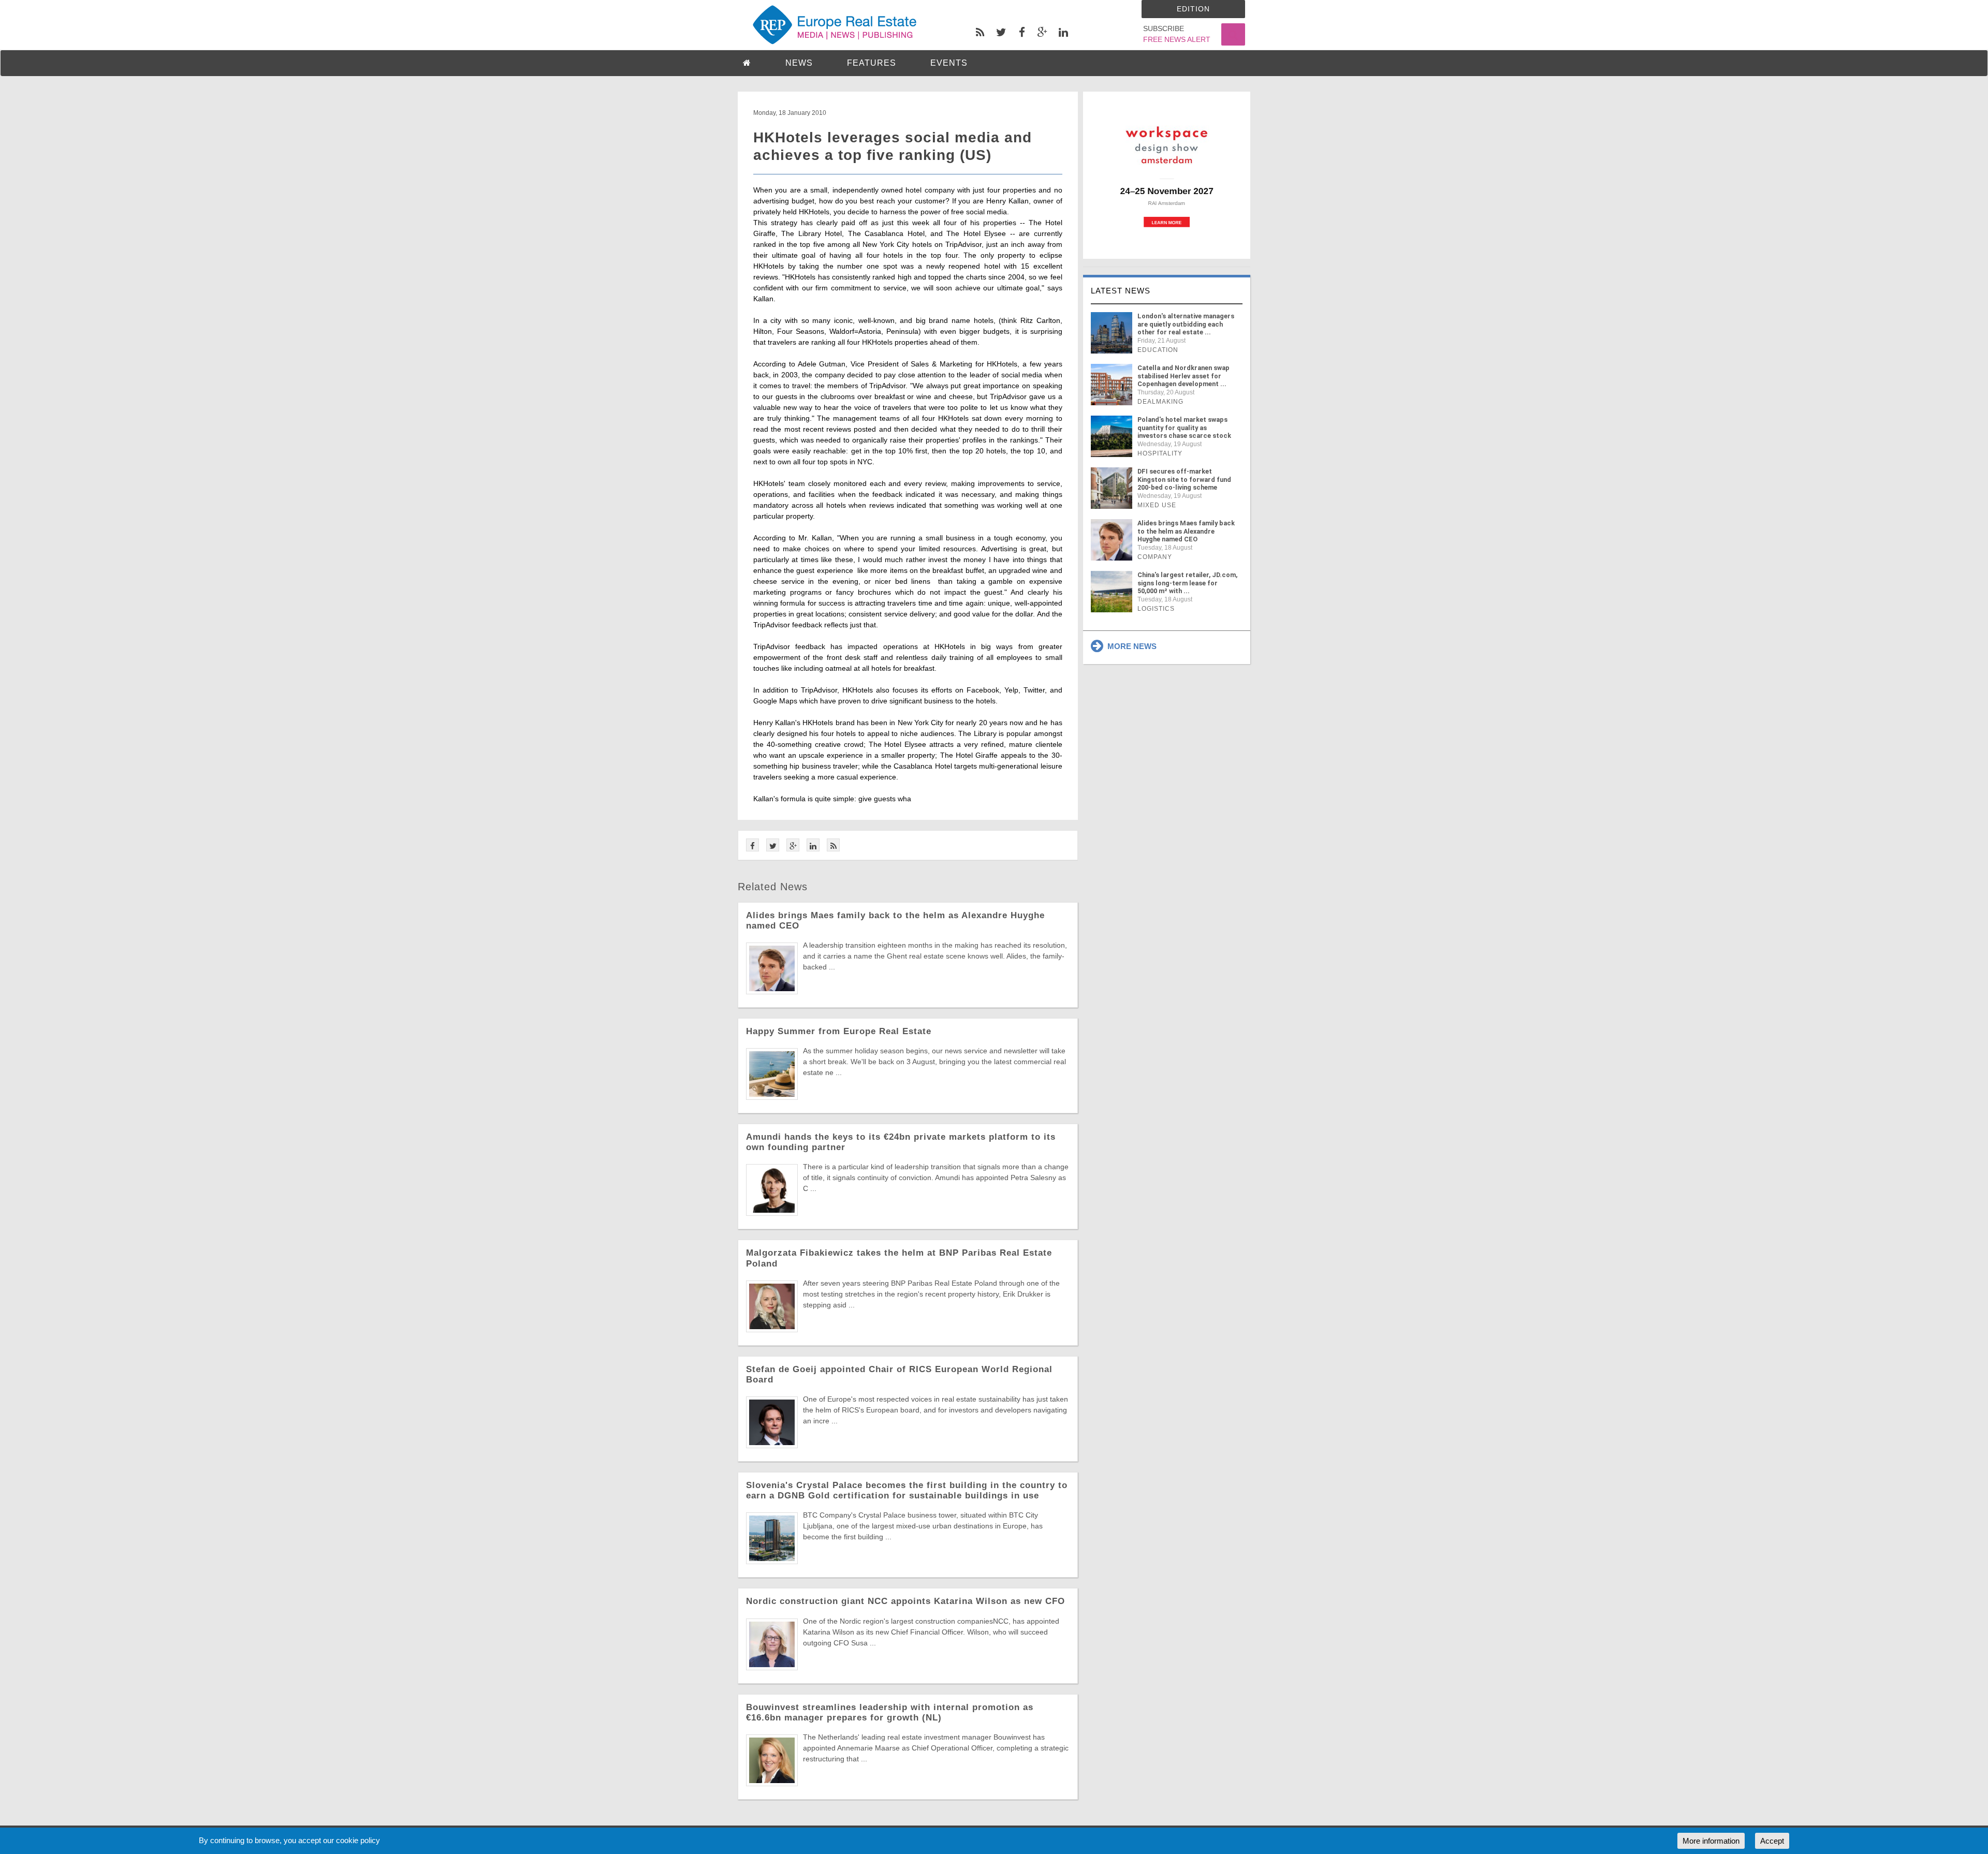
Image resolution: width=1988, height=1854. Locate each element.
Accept (1772, 1841)
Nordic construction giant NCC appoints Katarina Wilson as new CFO (905, 1601)
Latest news (1121, 291)
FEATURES (872, 63)
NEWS (799, 63)
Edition (1193, 9)
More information (1711, 1841)
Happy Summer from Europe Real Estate (839, 1031)
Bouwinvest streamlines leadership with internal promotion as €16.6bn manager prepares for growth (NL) (890, 1712)
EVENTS (949, 63)
